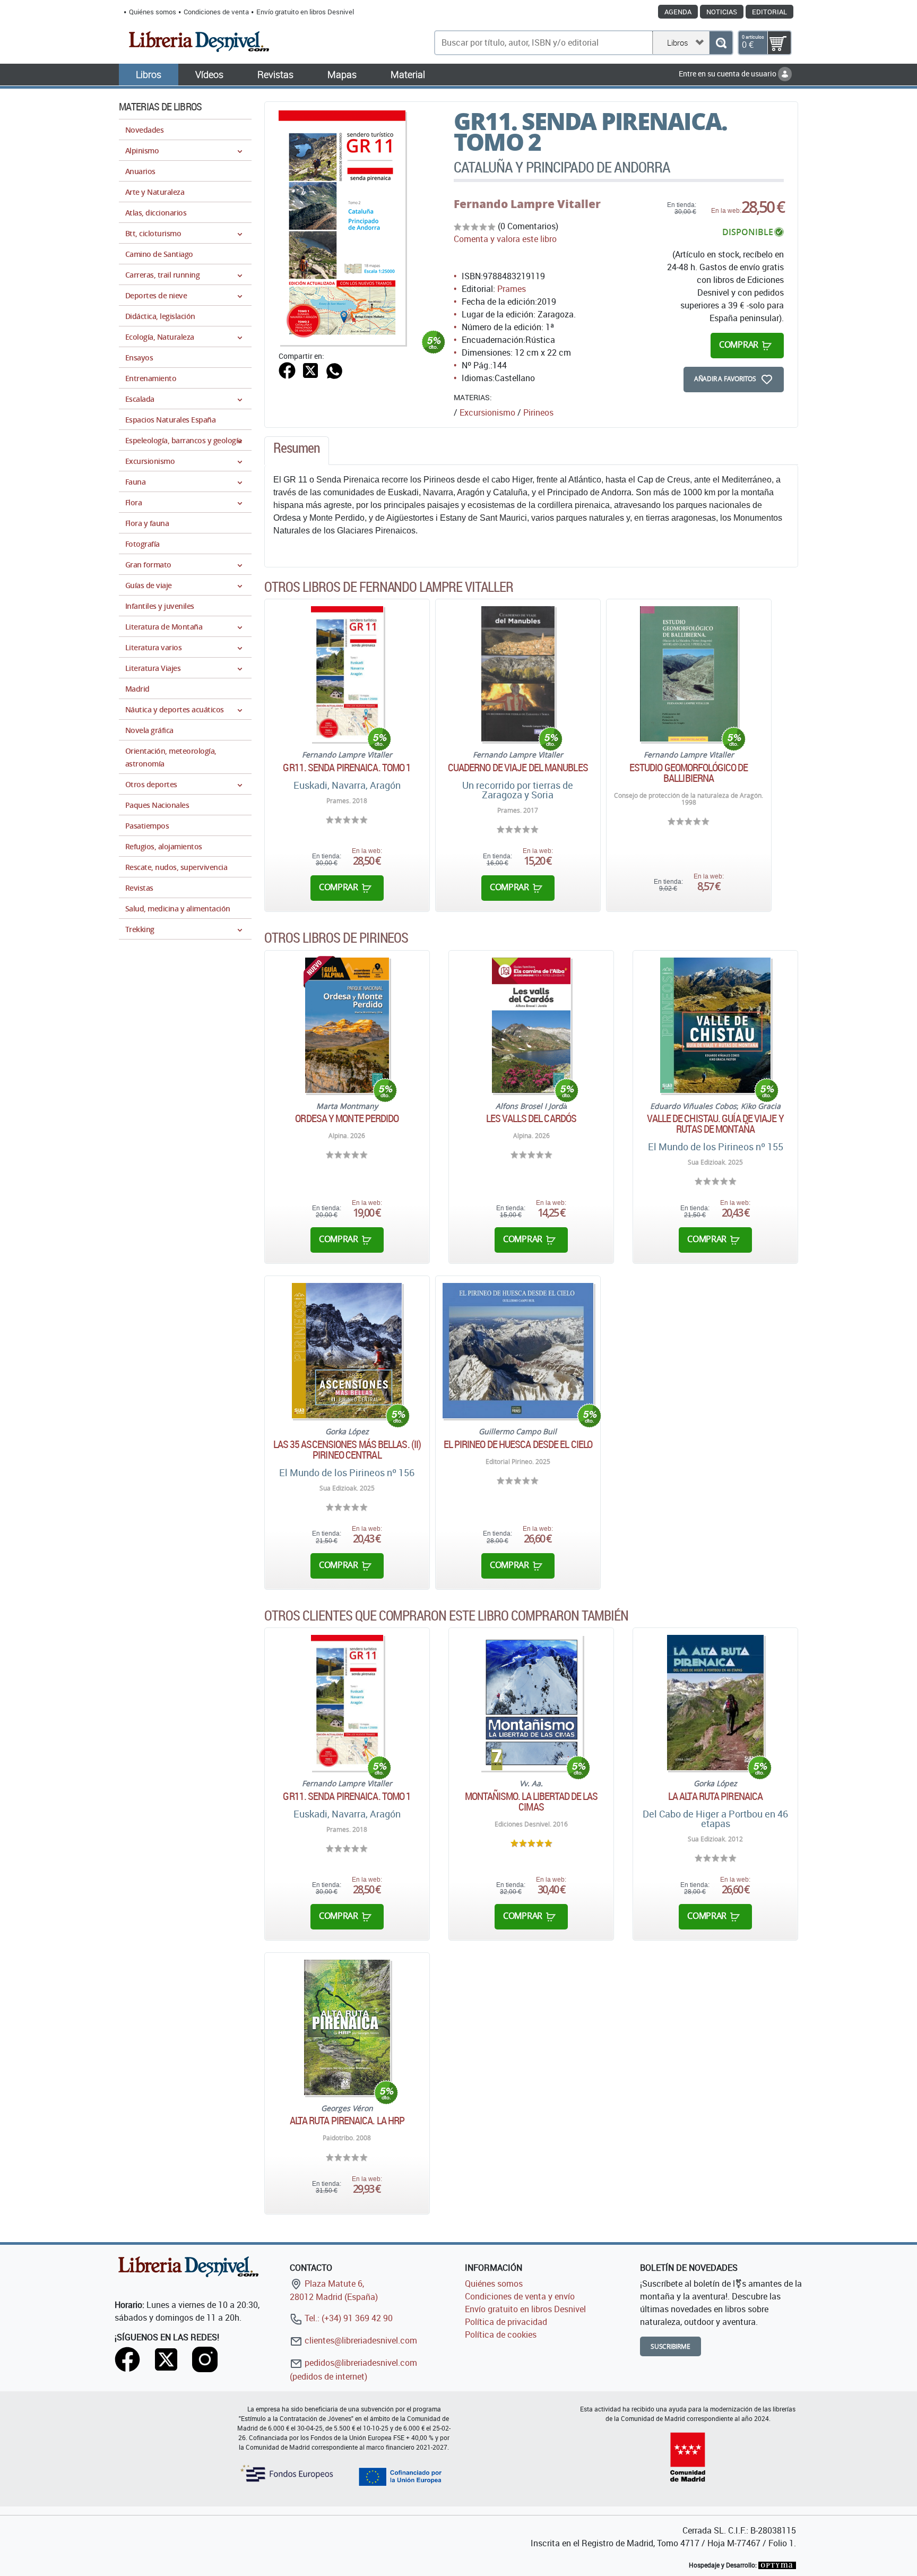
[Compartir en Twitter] (310, 369)
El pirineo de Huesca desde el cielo (518, 1444)
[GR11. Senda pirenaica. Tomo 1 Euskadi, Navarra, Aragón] (347, 674)
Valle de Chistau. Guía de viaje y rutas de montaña (715, 1124)
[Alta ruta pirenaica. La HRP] (347, 2027)
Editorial (769, 12)
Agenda (678, 12)
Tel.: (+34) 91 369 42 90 (348, 2318)
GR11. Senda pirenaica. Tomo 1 (347, 768)
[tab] (297, 451)
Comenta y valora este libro (505, 239)
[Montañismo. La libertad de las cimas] (531, 1703)
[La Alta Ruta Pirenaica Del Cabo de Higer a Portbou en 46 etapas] (715, 1703)
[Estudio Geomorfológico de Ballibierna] (689, 674)
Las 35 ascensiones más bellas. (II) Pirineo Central (347, 1450)
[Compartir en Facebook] (287, 369)
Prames (512, 289)
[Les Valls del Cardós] (531, 1025)
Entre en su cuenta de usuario (728, 74)
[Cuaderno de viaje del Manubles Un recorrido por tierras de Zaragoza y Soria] (518, 674)
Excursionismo (487, 412)
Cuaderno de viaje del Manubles (518, 768)
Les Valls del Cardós (531, 1118)
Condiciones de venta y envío (520, 2296)
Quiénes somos (153, 12)
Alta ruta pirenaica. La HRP (347, 2121)
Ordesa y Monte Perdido (347, 1118)
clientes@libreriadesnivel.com (360, 2340)
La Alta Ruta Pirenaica (715, 1796)
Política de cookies (501, 2334)
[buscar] (721, 43)
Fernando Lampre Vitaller (527, 204)
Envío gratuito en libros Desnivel (305, 12)
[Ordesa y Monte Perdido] (347, 1025)
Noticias (722, 12)
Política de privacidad (506, 2322)
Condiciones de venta (216, 12)
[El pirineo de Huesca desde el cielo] (518, 1351)
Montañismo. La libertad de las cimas (531, 1802)
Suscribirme (671, 2346)
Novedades (144, 130)
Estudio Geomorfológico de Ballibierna (689, 773)
